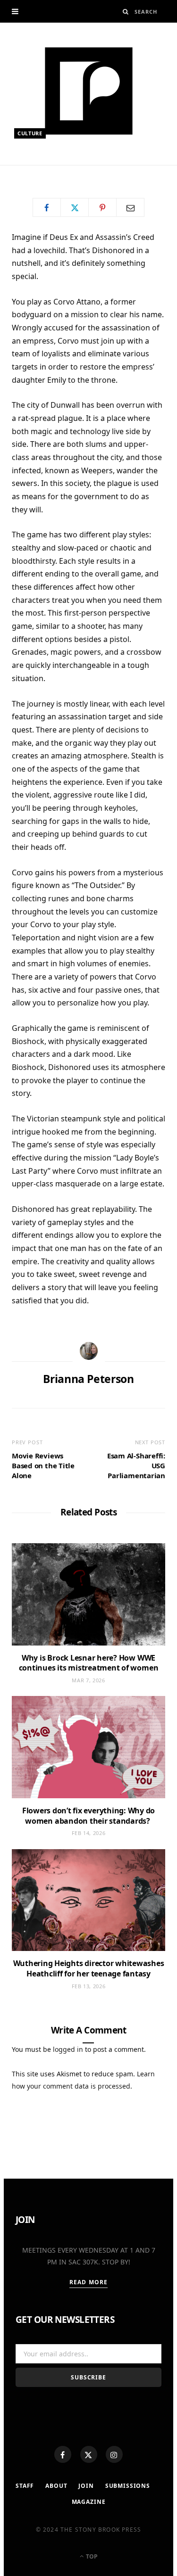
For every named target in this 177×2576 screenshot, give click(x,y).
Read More (88, 2282)
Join (86, 2486)
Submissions (128, 2486)
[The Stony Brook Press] (89, 91)
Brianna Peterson (53, 169)
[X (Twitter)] (89, 2454)
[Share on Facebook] (47, 207)
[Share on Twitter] (75, 207)
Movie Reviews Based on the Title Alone (43, 1465)
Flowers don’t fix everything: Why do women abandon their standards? (88, 1816)
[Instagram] (114, 2454)
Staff (25, 2486)
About (56, 2486)
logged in (68, 2049)
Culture (30, 133)
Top (91, 2556)
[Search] (126, 12)
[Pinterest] (102, 207)
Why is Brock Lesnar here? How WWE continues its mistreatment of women (89, 1663)
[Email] (130, 207)
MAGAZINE (89, 2502)
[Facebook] (63, 2454)
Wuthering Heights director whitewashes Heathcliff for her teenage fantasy (89, 1968)
